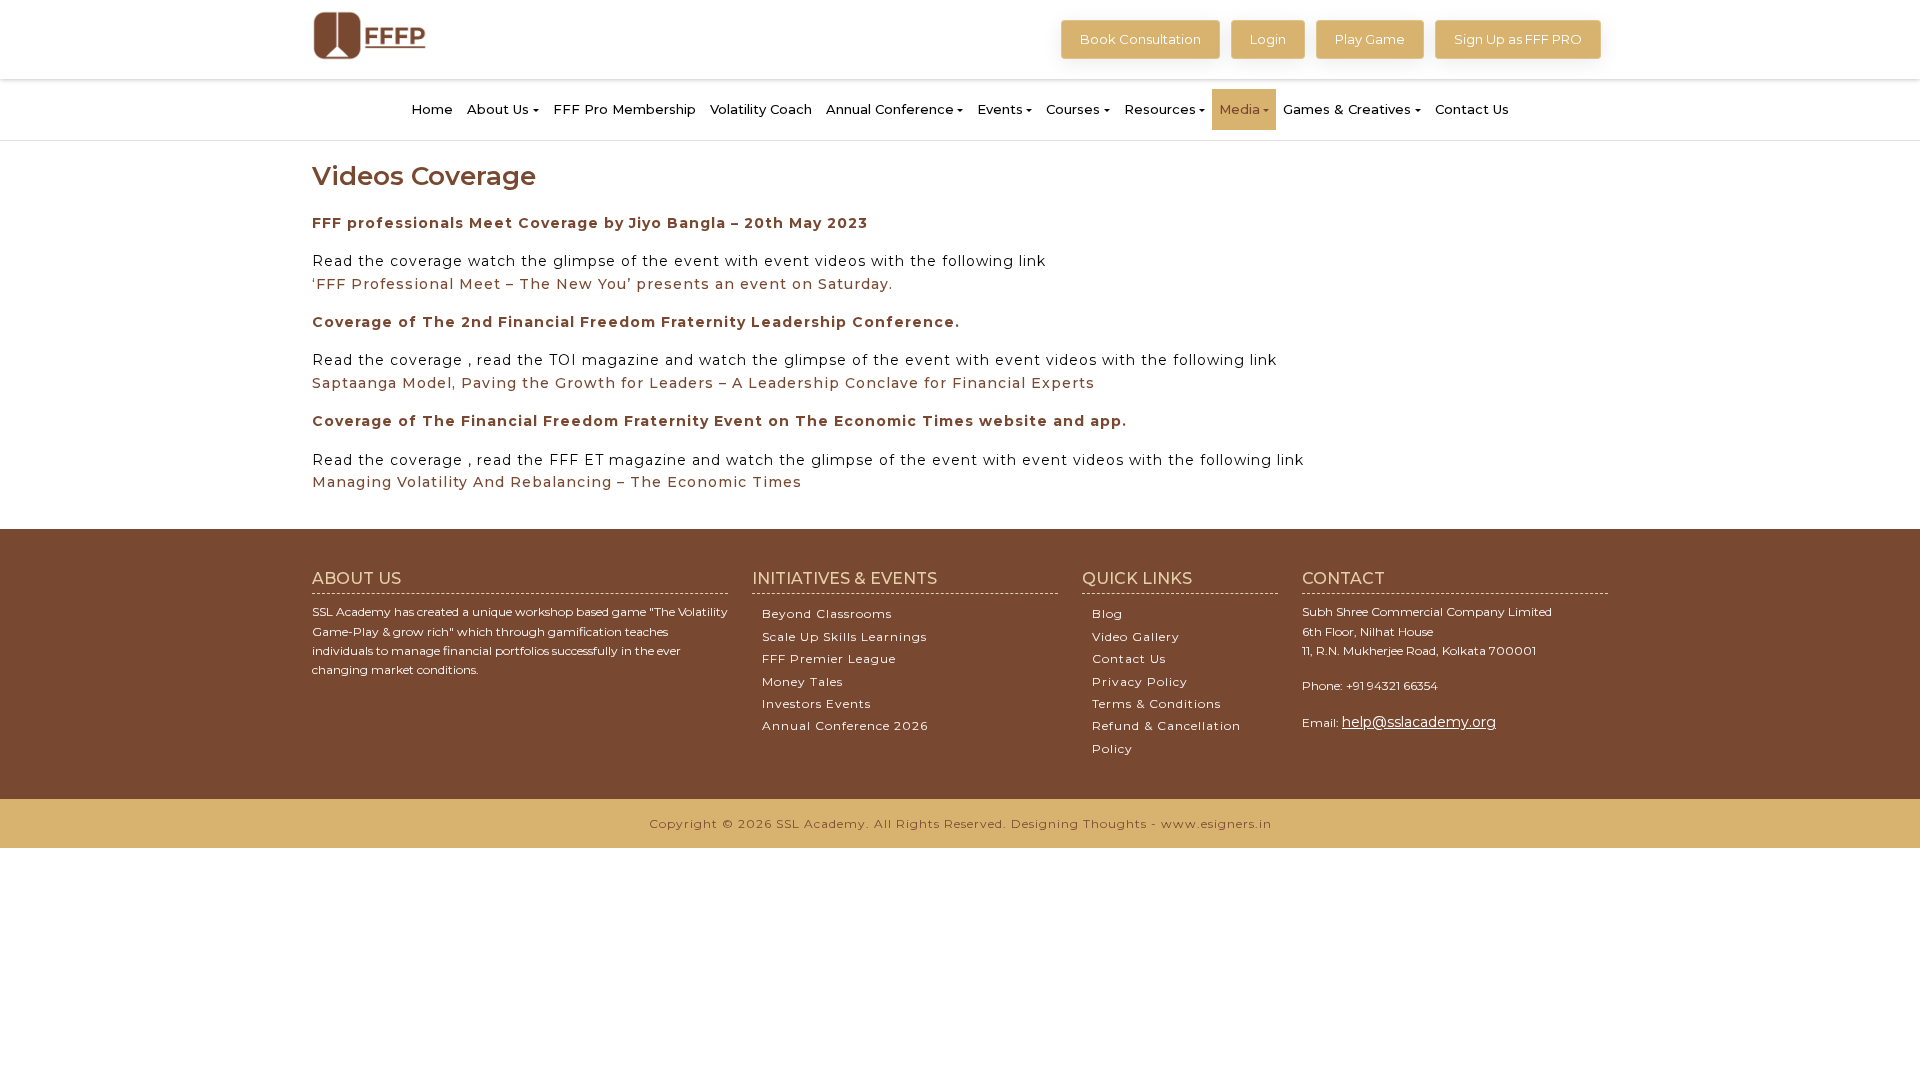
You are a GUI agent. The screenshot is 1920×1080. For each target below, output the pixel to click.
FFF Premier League (829, 658)
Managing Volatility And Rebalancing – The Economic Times (557, 482)
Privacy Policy (1140, 681)
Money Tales (802, 681)
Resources (1160, 109)
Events (1000, 109)
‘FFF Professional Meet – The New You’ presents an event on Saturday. (602, 284)
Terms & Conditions (1156, 703)
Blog (1107, 613)
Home (432, 109)
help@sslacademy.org (1419, 722)
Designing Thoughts (1079, 823)
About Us (498, 109)
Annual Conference (890, 109)
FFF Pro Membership (624, 109)
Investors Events (816, 703)
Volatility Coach (761, 109)
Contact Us (1472, 109)
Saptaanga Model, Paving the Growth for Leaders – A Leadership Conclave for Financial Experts (703, 383)
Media (1239, 109)
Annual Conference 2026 (845, 725)
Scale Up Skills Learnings (844, 636)
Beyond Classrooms (827, 613)
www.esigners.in (1216, 823)
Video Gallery (1136, 636)
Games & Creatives (1347, 109)
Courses (1073, 109)
